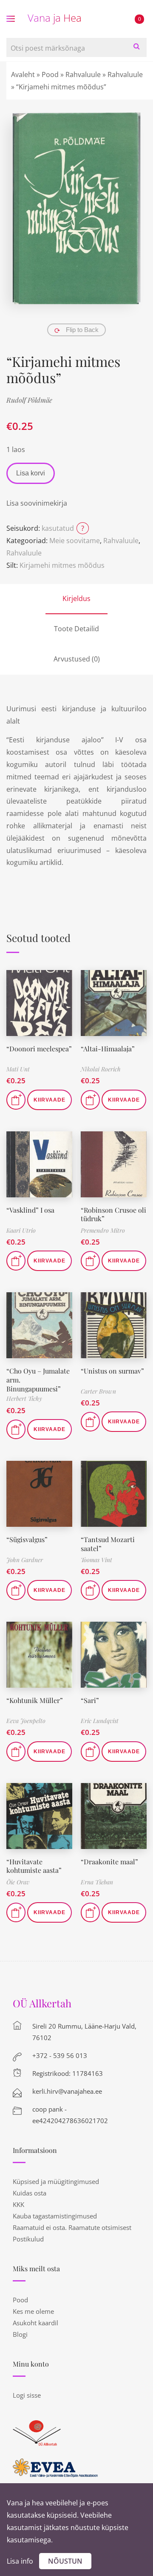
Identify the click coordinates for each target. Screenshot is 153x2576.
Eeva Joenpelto (26, 1721)
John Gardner (25, 1560)
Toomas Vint (96, 1560)
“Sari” (90, 1700)
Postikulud (28, 2239)
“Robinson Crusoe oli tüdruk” (113, 1214)
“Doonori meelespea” (39, 1049)
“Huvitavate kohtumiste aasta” (34, 1866)
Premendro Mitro (103, 1230)
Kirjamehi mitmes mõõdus (62, 565)
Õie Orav (18, 1882)
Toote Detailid (76, 629)
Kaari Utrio (21, 1230)
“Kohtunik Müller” (35, 1700)
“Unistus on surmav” (112, 1371)
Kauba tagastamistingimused (55, 2216)
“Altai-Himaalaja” (108, 1049)
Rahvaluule (83, 74)
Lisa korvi (31, 473)
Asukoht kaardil (35, 2323)
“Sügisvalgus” (27, 1539)
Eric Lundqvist (100, 1721)
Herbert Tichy (24, 1398)
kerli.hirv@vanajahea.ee (67, 2091)
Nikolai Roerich (101, 1069)
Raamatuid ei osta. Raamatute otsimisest (72, 2227)
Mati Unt (18, 1069)
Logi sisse (27, 2395)
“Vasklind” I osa (30, 1210)
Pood (50, 74)
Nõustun (65, 2561)
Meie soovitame (75, 541)
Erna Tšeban (97, 1882)
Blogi (20, 2334)
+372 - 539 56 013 (60, 2055)
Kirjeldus (76, 598)
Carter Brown (98, 1391)
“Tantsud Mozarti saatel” (108, 1544)
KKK (18, 2204)
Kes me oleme (33, 2311)
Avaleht (23, 74)
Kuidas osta (30, 2193)
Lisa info (20, 2561)
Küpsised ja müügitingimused (56, 2181)
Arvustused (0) (77, 659)
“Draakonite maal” (109, 1862)
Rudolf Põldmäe (29, 400)
